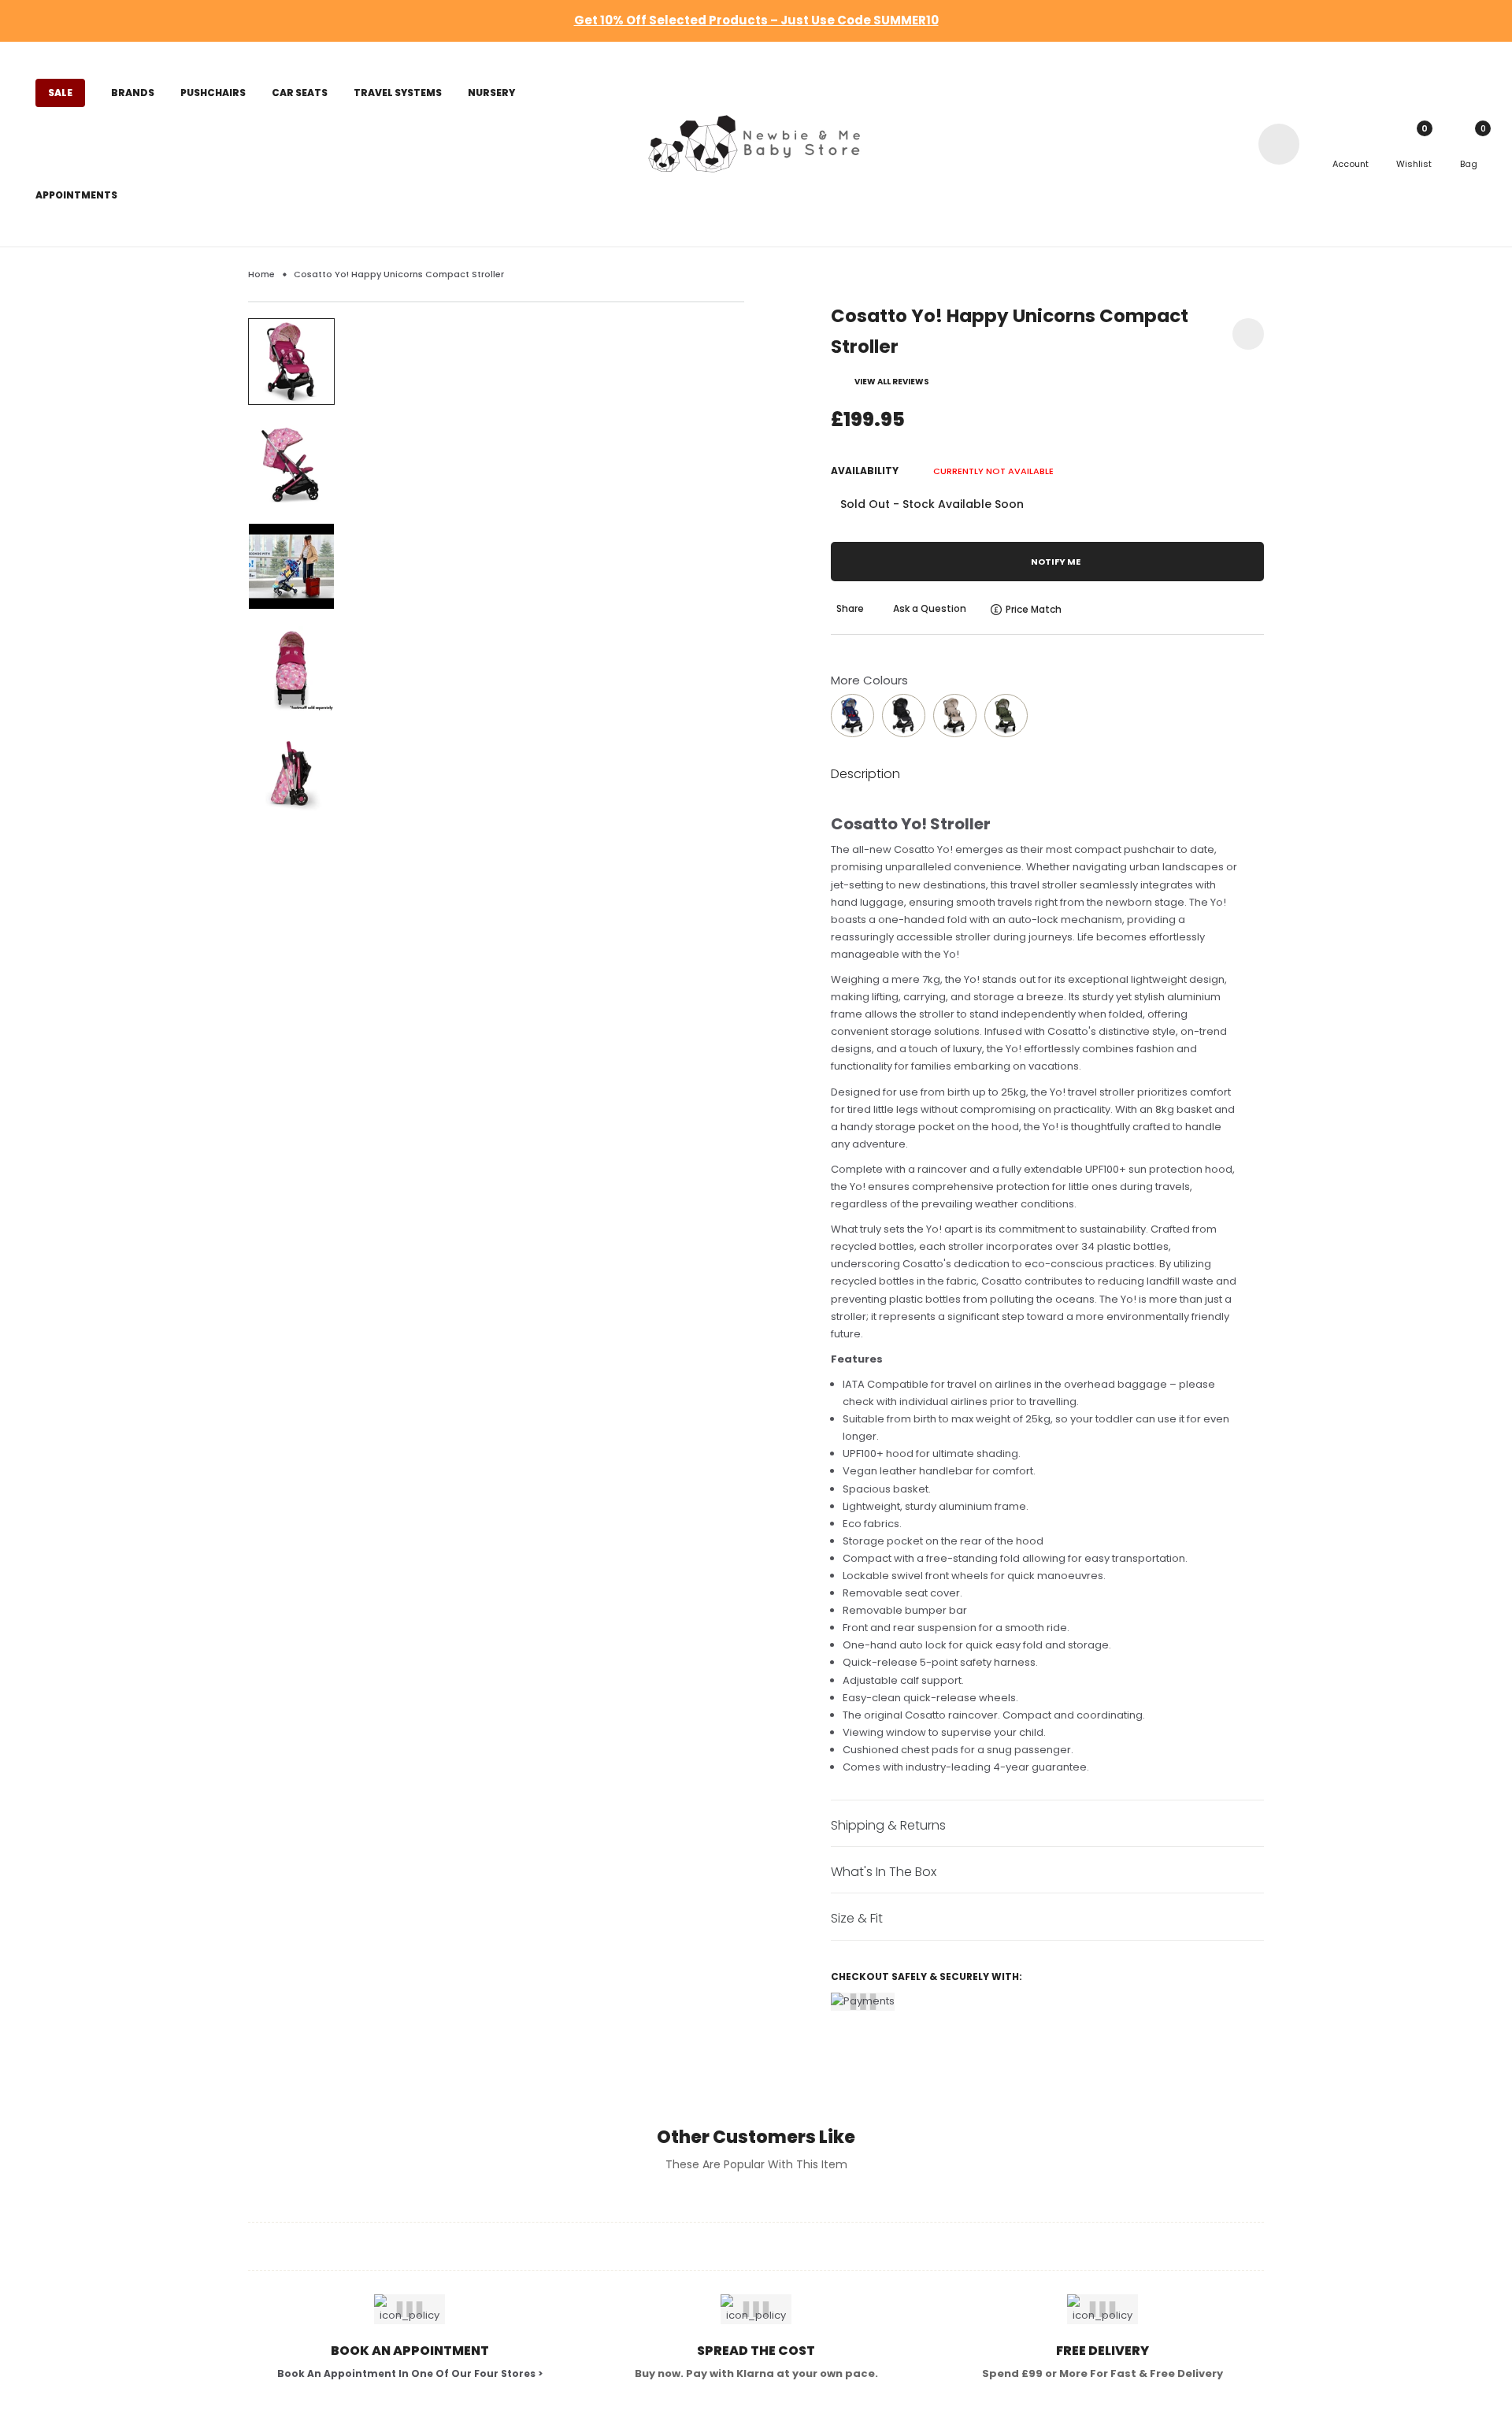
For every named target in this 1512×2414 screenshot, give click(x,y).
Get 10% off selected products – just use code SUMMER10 (756, 20)
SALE (60, 93)
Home (261, 274)
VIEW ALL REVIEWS (892, 382)
